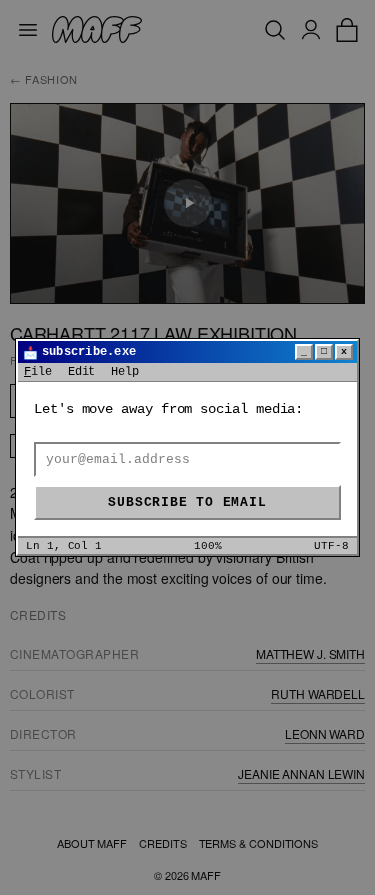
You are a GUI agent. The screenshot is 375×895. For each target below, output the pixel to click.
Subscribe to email (187, 502)
